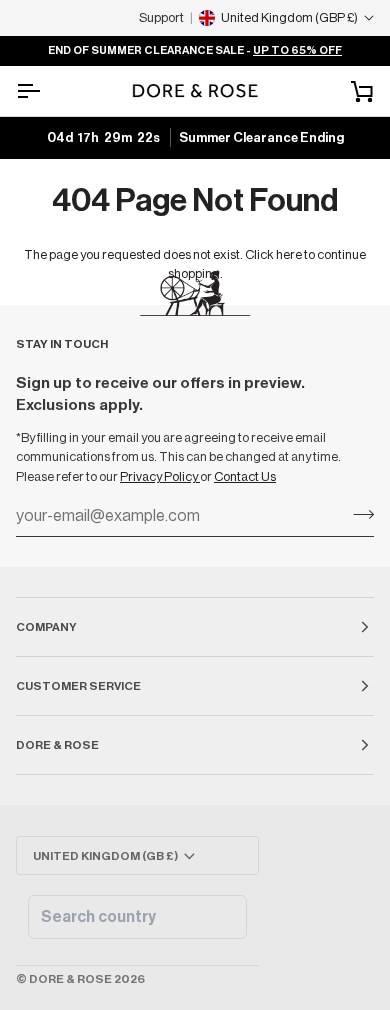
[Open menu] (46, 91)
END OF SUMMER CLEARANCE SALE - (195, 50)
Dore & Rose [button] (57, 745)
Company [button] (46, 627)
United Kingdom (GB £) (105, 856)
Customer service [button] (78, 686)
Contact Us (245, 476)
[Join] (357, 514)
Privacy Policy (160, 476)
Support (161, 17)
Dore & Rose (70, 979)
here (289, 254)
